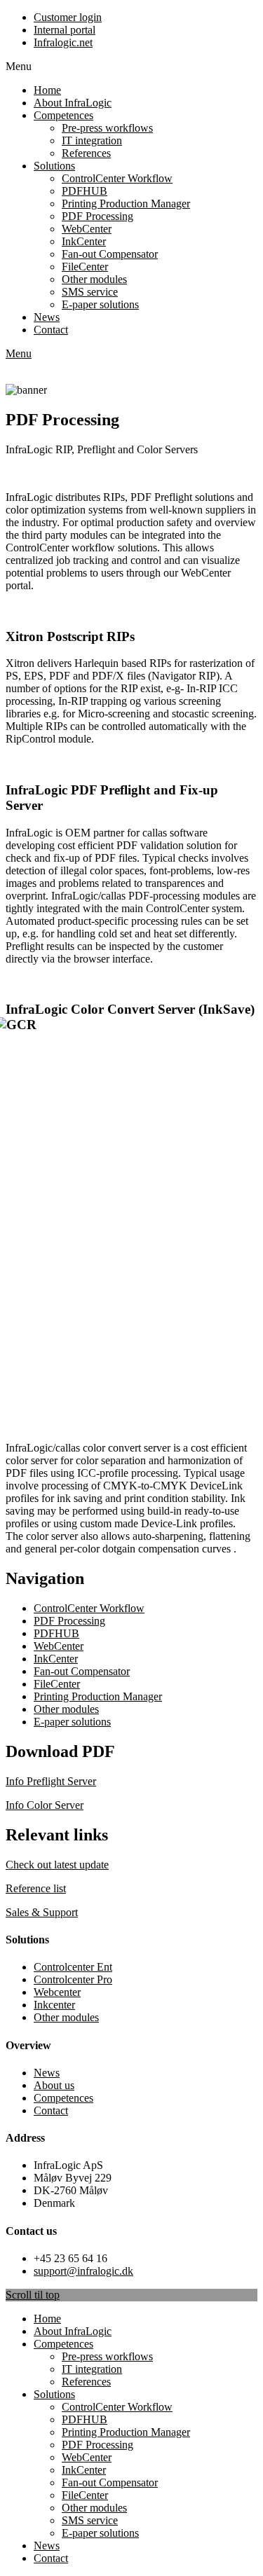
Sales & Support (42, 1912)
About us (54, 2085)
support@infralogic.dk (83, 2271)
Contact (51, 2110)
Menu (19, 353)
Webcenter (57, 1992)
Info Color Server (45, 1805)
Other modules (66, 2017)
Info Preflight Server (51, 1781)
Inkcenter (54, 2005)
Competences (63, 2098)
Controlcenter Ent (73, 1967)
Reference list (36, 1888)
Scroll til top (33, 2295)
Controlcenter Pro (73, 1979)
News (47, 2073)
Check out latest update (57, 1865)
